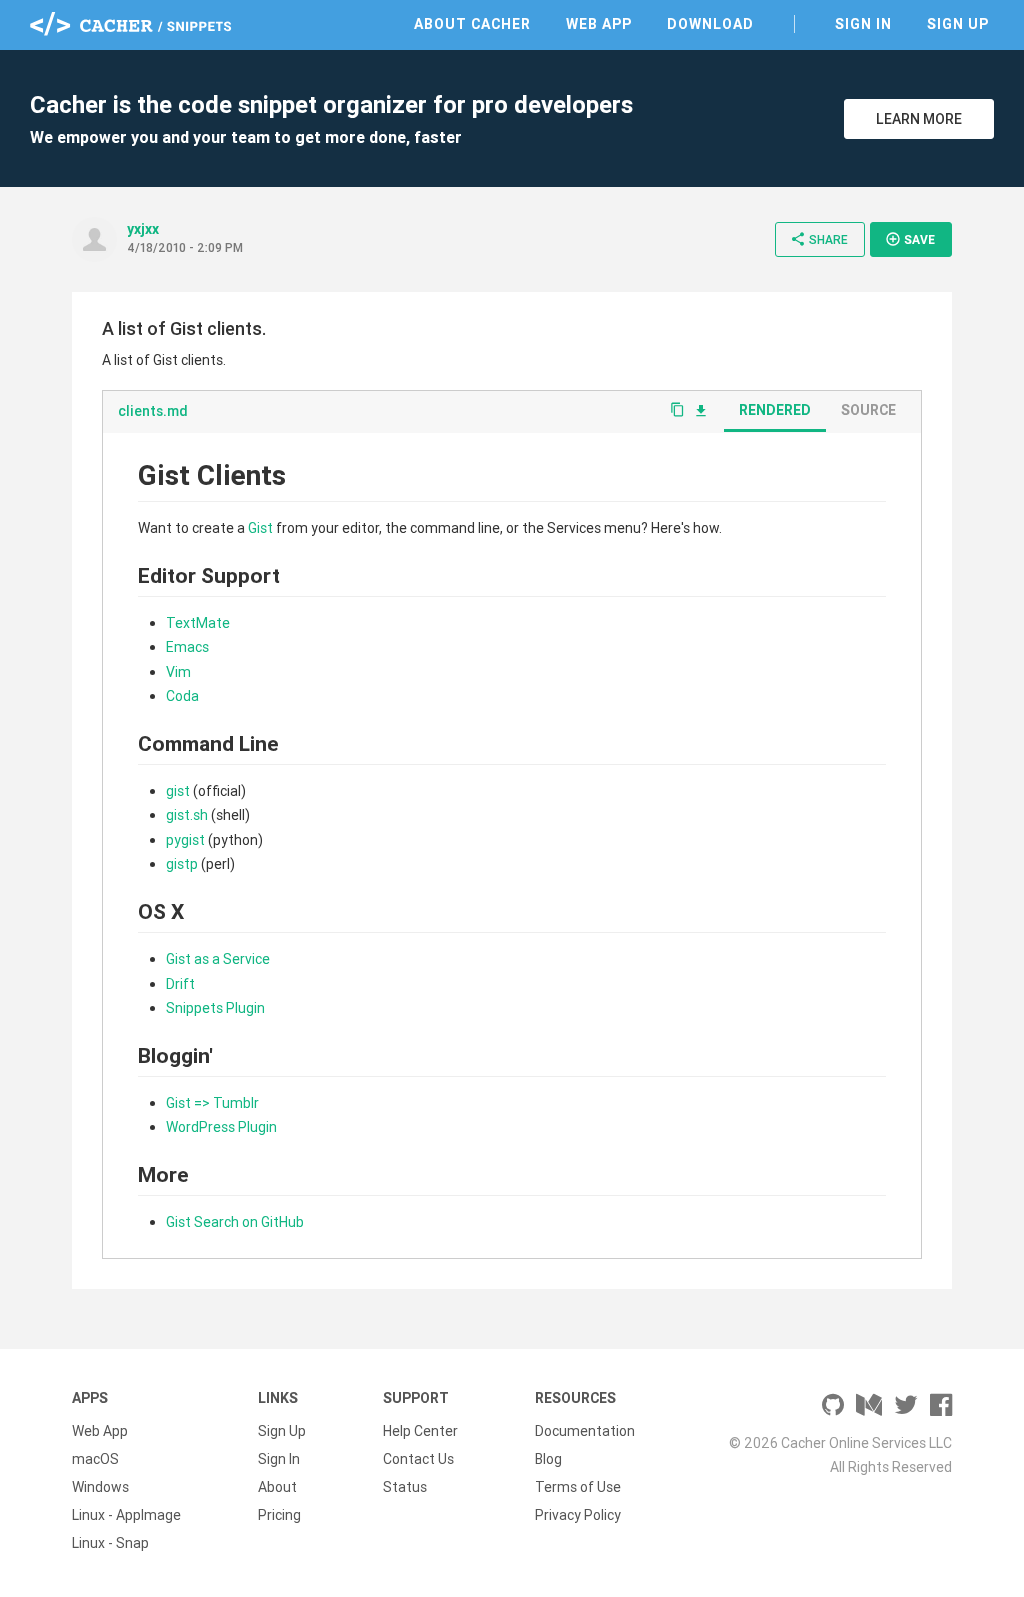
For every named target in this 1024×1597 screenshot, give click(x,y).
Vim (178, 672)
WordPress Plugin (221, 1127)
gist (178, 791)
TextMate (198, 623)
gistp (182, 864)
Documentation (585, 1431)
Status (405, 1487)
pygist (185, 840)
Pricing (279, 1515)
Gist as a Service (218, 959)
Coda (182, 696)
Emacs (187, 647)
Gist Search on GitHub (235, 1222)
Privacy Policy (578, 1515)
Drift (180, 984)
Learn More (919, 119)
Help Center (420, 1431)
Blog (548, 1459)
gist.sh (187, 815)
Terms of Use (578, 1487)
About (277, 1487)
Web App (599, 24)
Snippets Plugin (215, 1008)
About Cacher (472, 24)
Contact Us (418, 1459)
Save (910, 239)
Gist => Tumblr (212, 1103)
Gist (260, 528)
